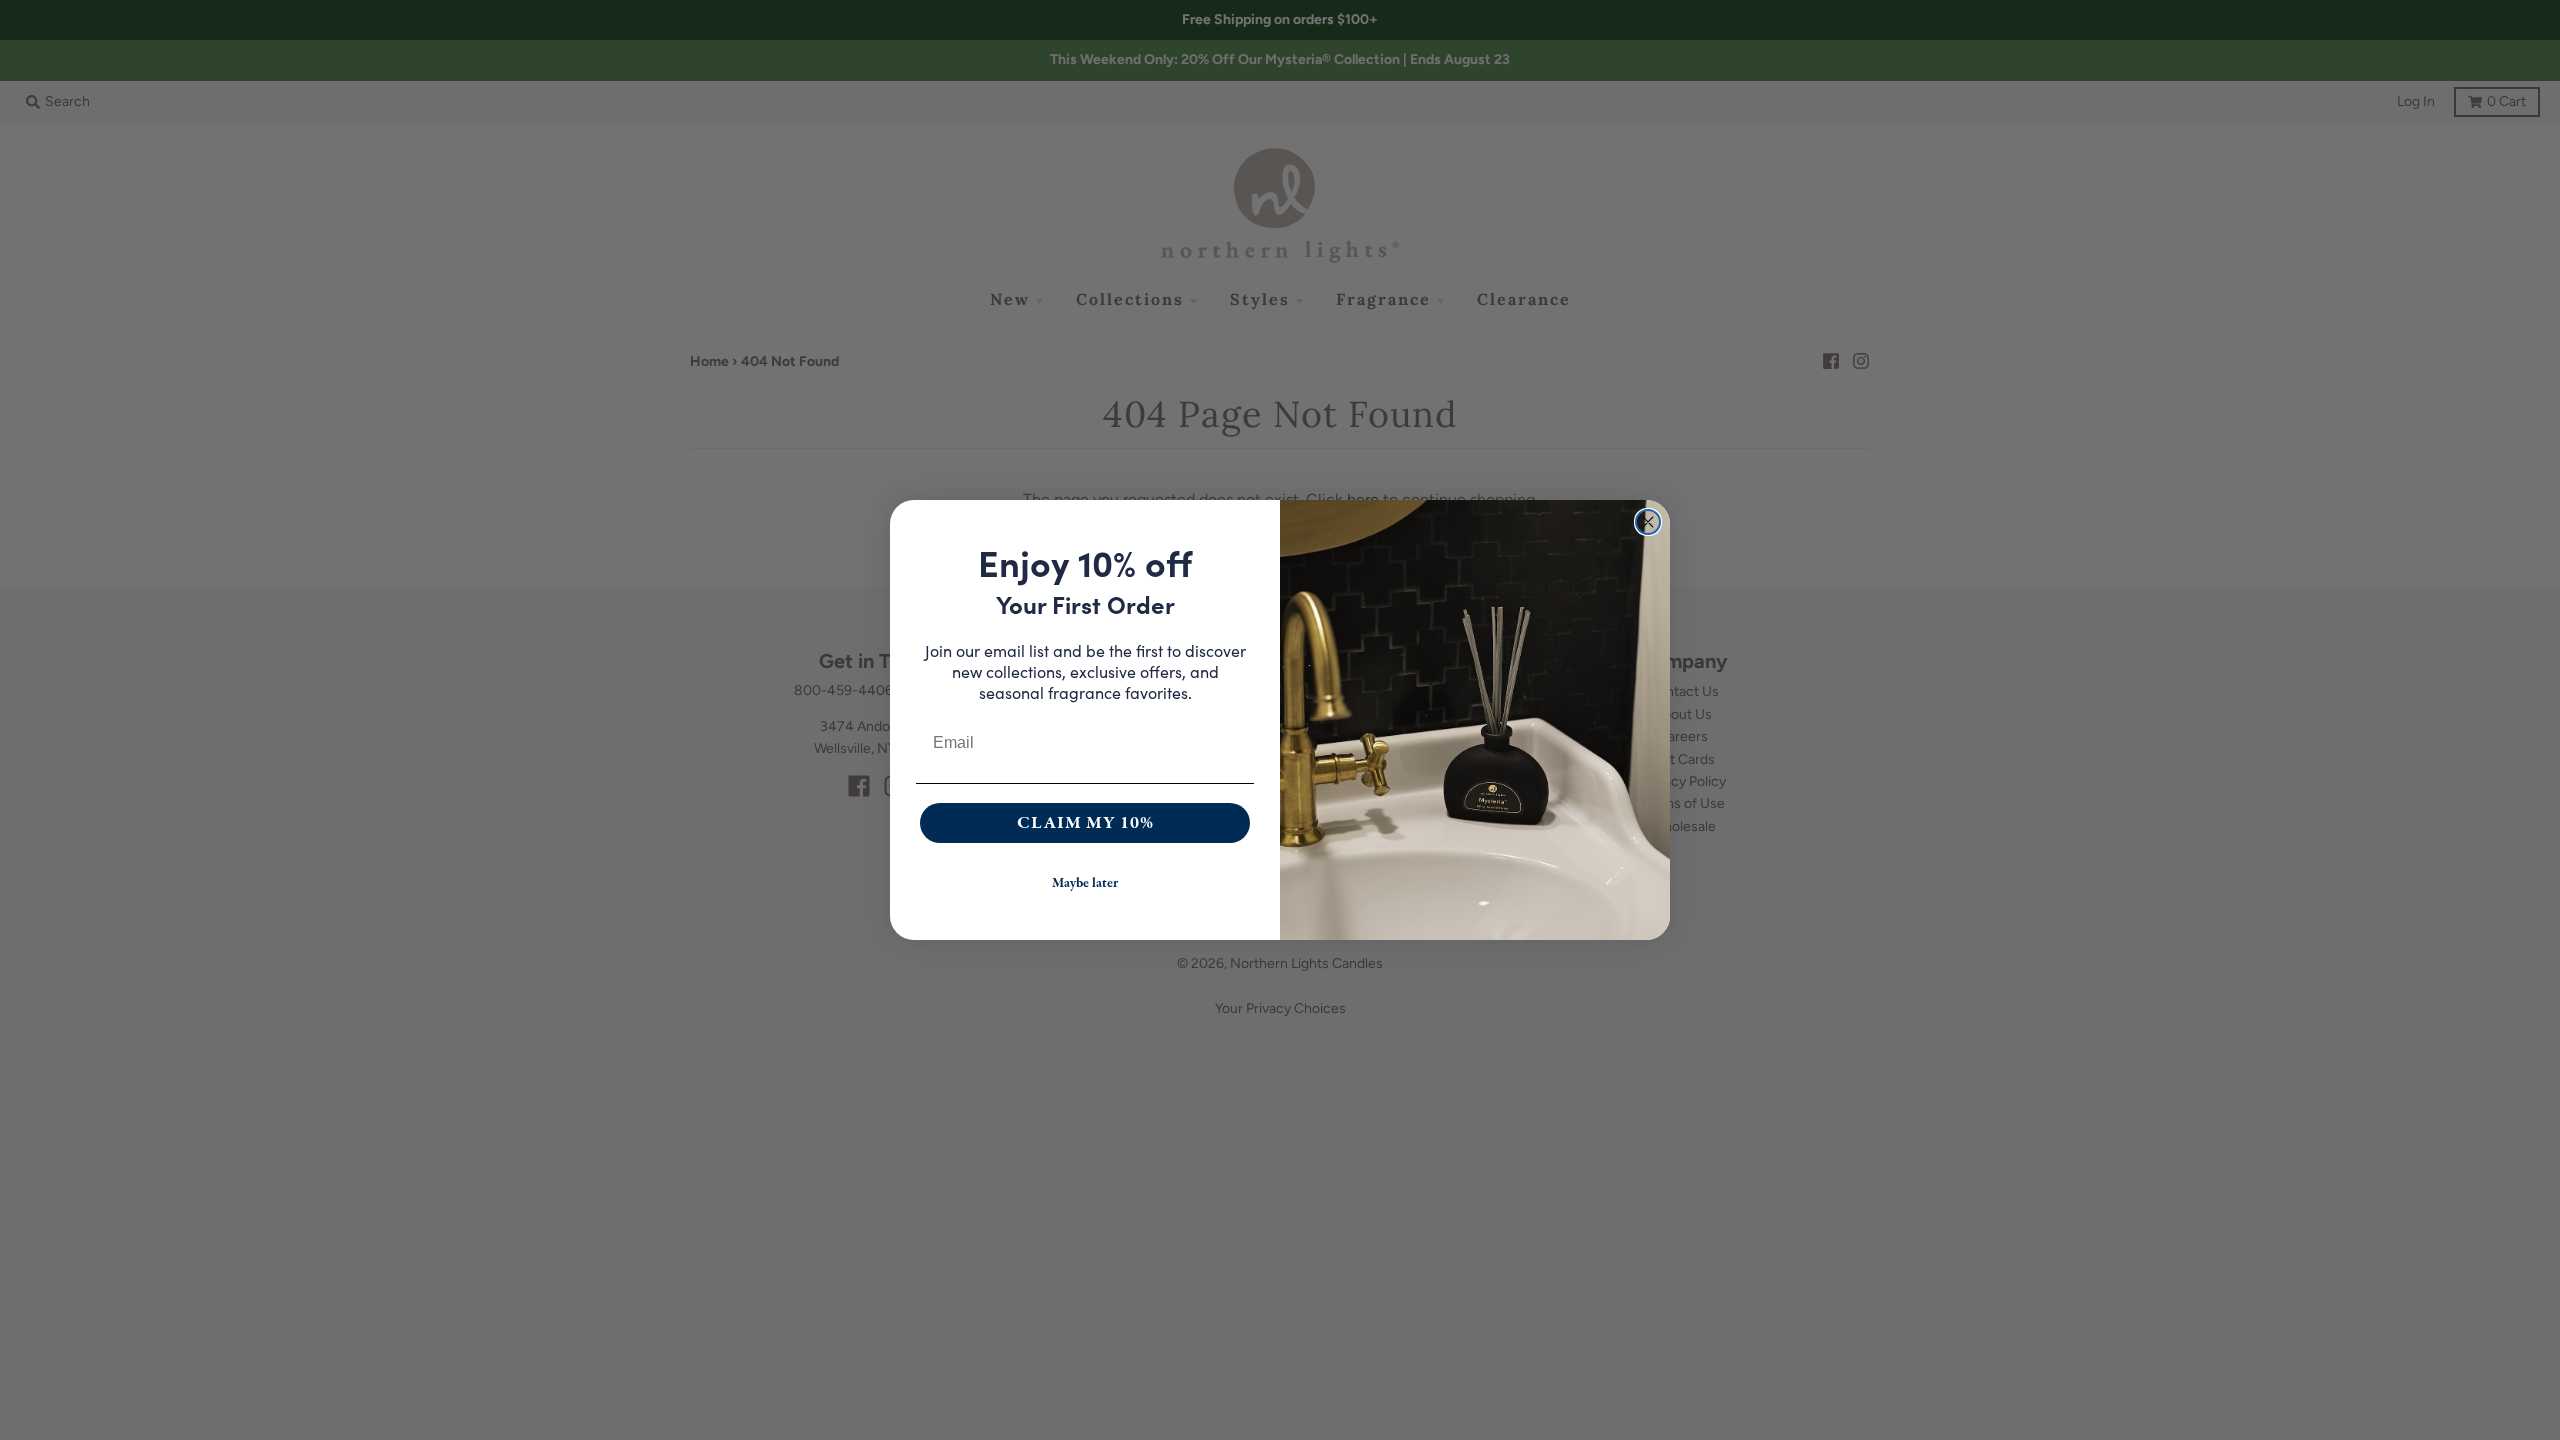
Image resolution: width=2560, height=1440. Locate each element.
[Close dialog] (1648, 522)
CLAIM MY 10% (1085, 822)
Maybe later (1085, 883)
